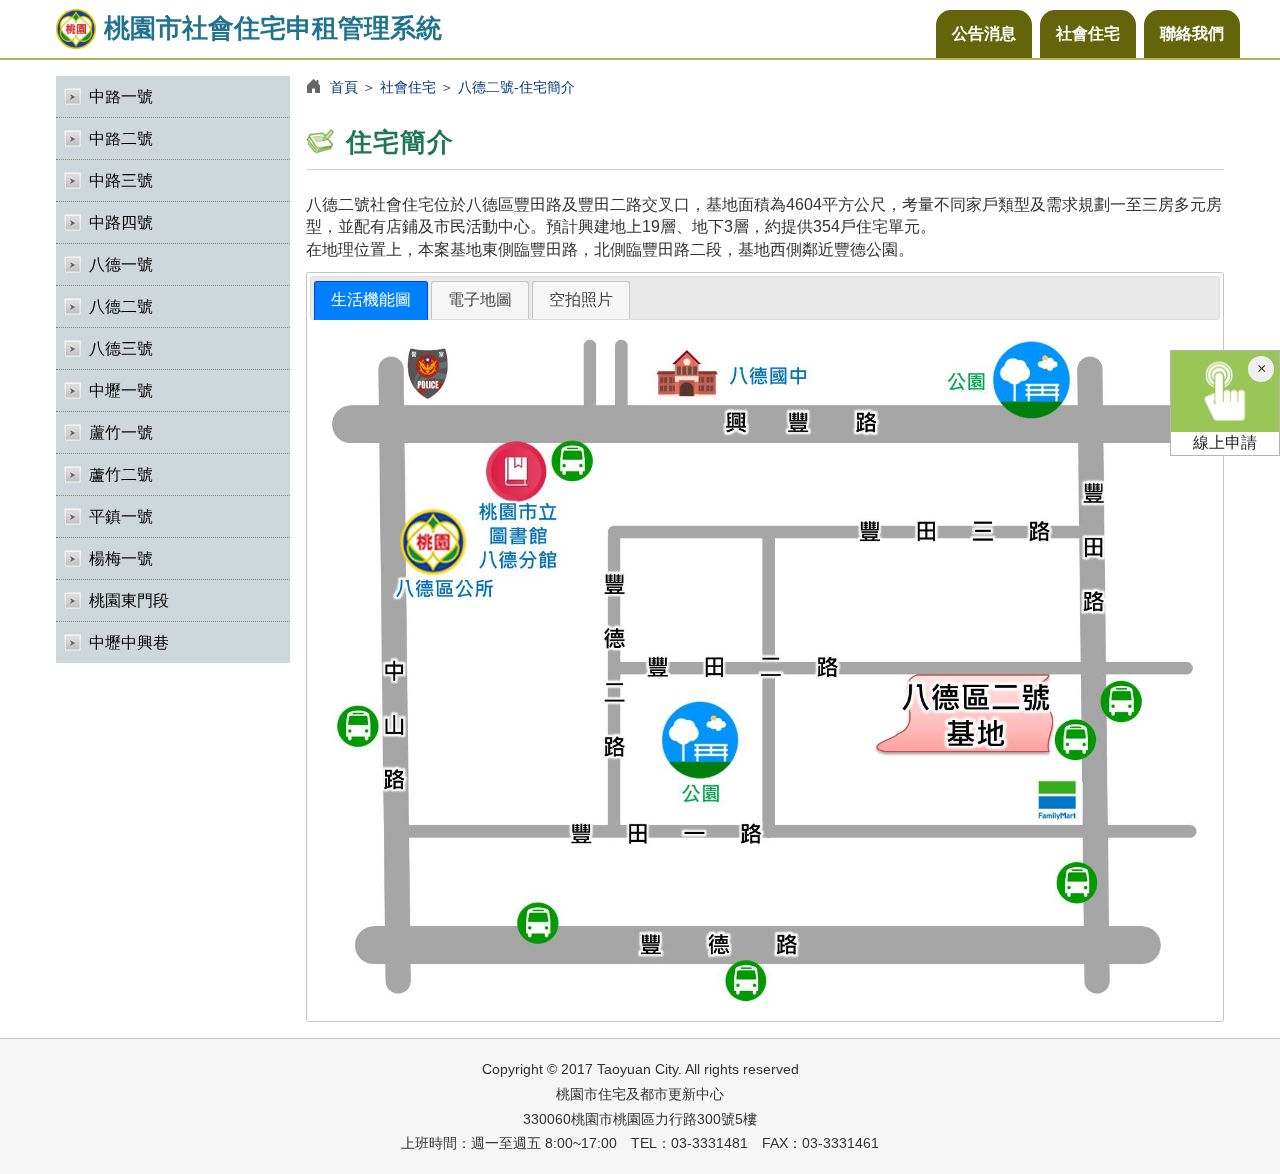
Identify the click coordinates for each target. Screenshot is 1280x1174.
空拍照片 (581, 299)
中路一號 (121, 96)
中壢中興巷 (129, 642)
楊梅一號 (121, 558)
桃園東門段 (129, 600)
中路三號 (121, 180)
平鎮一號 (121, 516)
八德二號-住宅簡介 (516, 87)
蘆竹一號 (121, 432)
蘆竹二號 (121, 474)
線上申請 (1225, 442)
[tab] (371, 300)
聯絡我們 (1192, 33)
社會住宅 (1088, 33)
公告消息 (984, 33)
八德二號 (121, 306)
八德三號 (121, 348)
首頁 (344, 87)
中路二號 (121, 138)
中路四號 (121, 222)
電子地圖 (480, 299)
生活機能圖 (371, 299)
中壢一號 (121, 390)
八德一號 (121, 264)
